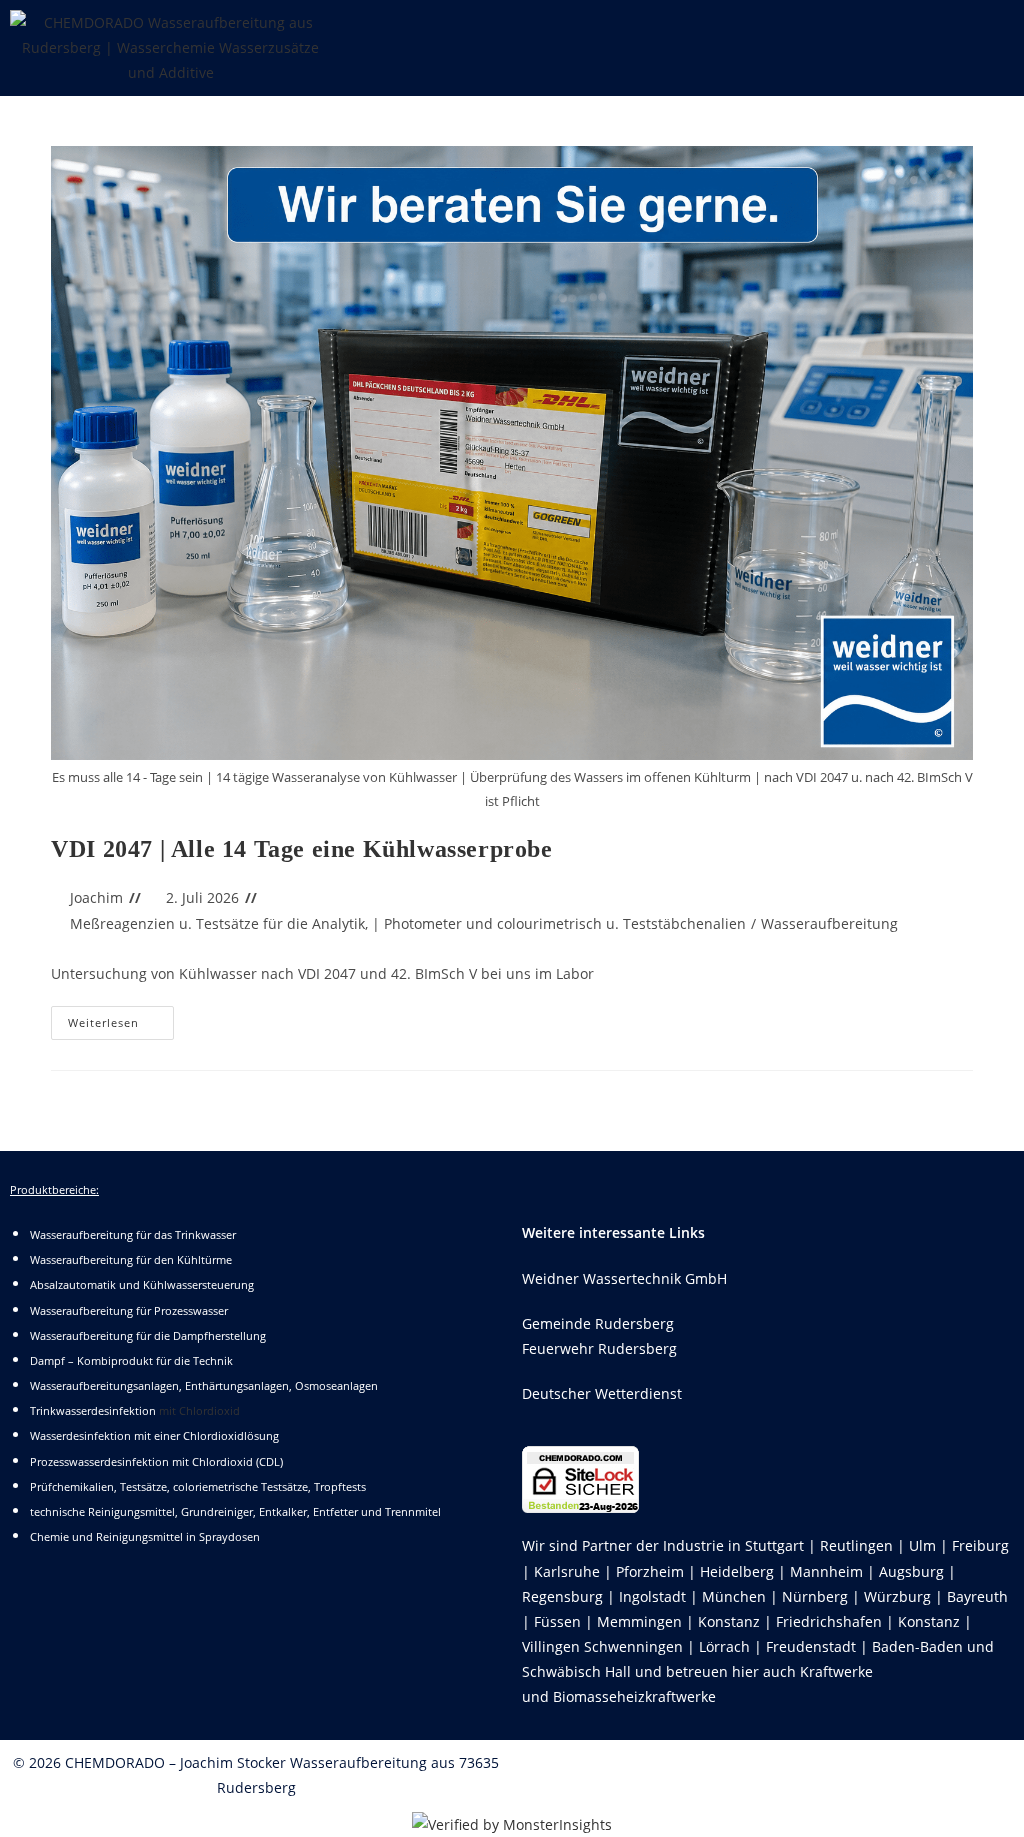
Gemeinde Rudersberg (598, 1323)
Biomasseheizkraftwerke (634, 1696)
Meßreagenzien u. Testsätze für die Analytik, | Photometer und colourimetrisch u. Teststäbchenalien (408, 923)
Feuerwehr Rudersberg (599, 1348)
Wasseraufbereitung (829, 923)
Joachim (96, 897)
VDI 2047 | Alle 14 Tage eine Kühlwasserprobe (301, 849)
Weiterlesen (121, 1018)
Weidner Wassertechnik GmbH (624, 1278)
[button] (682, 29)
